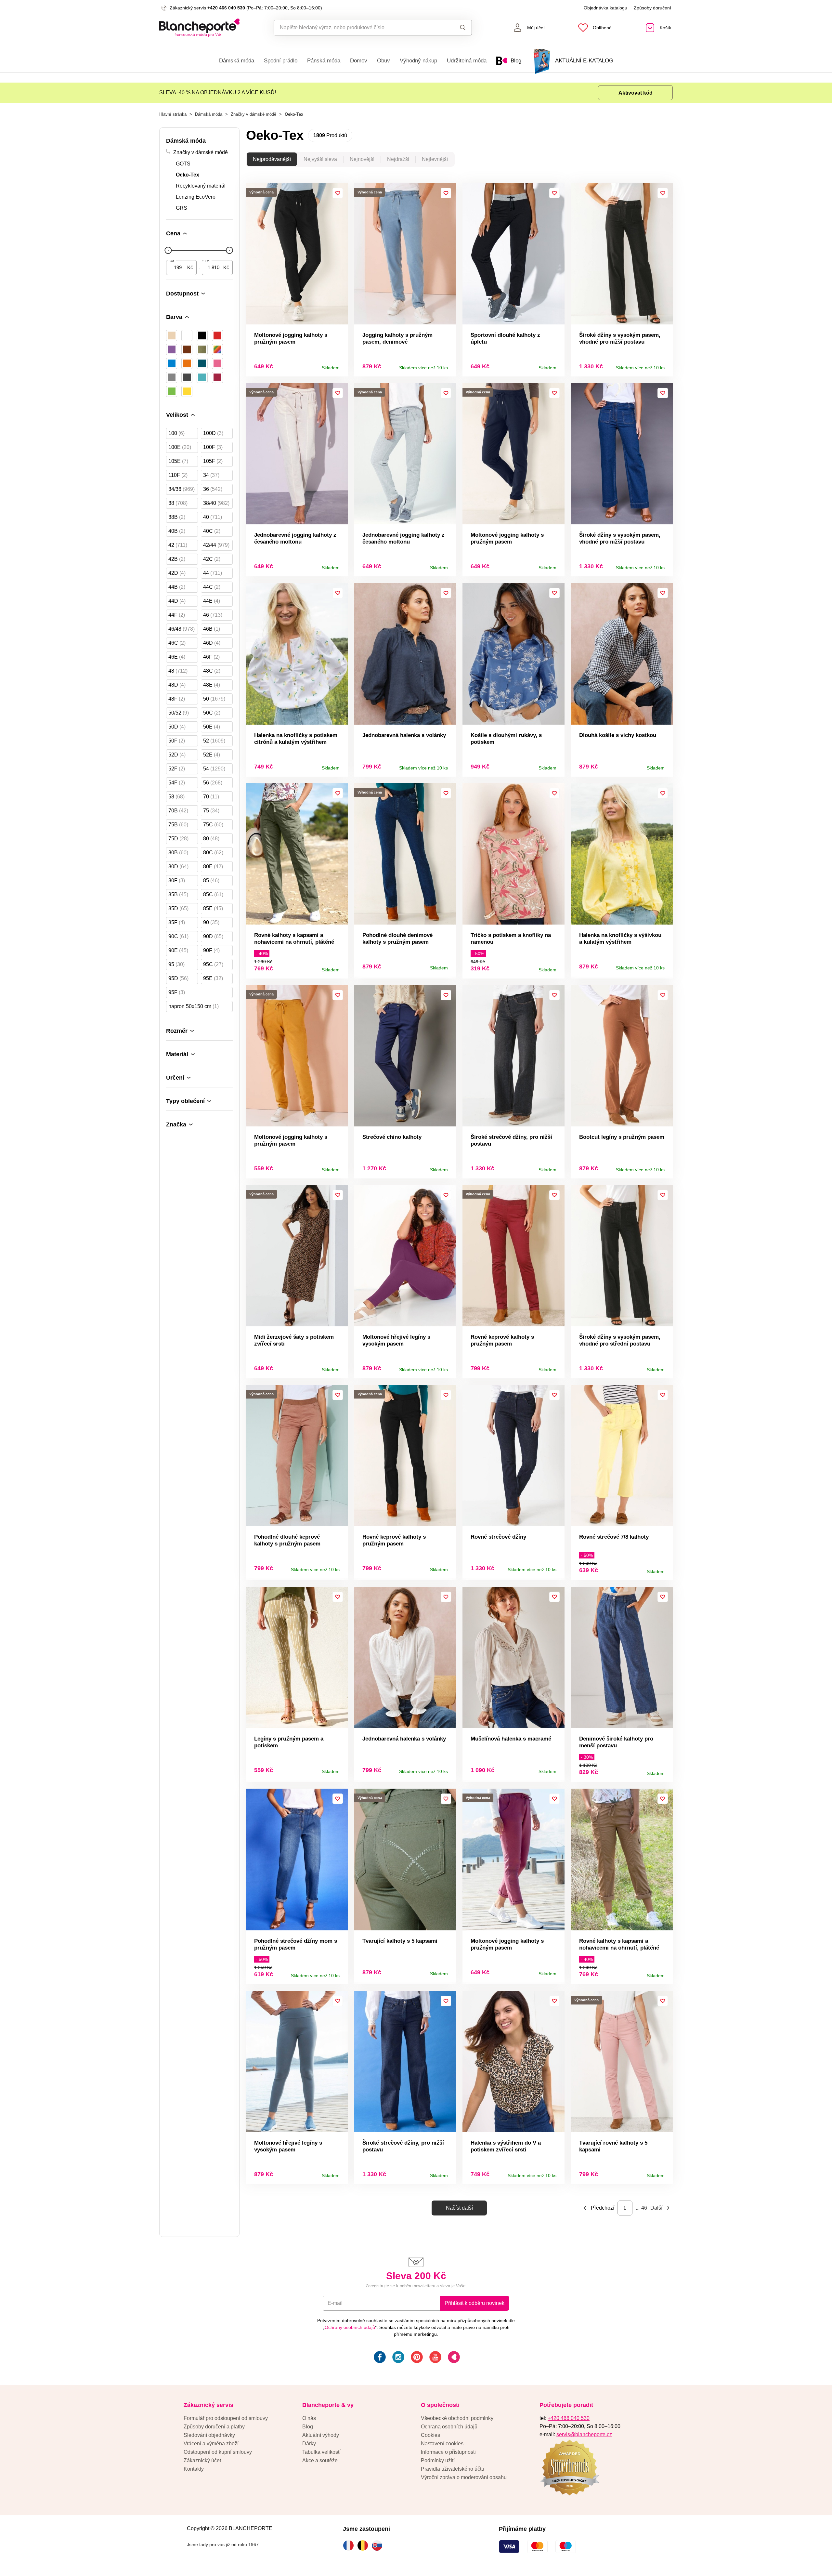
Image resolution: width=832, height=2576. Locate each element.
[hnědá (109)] (187, 349)
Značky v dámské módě (253, 114)
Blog (308, 2427)
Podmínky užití (438, 2460)
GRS (182, 208)
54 (214, 769)
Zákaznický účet (202, 2460)
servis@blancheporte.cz (584, 2434)
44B (177, 587)
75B (178, 825)
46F (211, 657)
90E (178, 950)
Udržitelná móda (467, 61)
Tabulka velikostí (321, 2452)
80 (211, 839)
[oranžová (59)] (187, 363)
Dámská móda (237, 61)
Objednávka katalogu (605, 8)
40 (213, 517)
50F (177, 741)
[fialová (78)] (172, 349)
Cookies (430, 2435)
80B (178, 853)
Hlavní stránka (173, 114)
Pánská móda (324, 61)
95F (177, 992)
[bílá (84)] (187, 335)
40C (212, 531)
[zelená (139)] (172, 391)
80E (213, 867)
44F (177, 615)
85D (178, 908)
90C (178, 936)
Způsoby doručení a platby (214, 2427)
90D (213, 936)
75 (211, 811)
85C (213, 894)
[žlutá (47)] (187, 391)
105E (178, 461)
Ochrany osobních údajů (350, 2327)
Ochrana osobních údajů (449, 2427)
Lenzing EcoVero (196, 197)
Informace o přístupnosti (448, 2452)
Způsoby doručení (652, 8)
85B (178, 894)
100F (213, 447)
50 (214, 699)
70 (211, 797)
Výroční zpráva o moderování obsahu (464, 2477)
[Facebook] (379, 2358)
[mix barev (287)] (217, 349)
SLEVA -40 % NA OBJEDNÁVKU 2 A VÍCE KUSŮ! (218, 92)
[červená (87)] (217, 335)
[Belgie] (364, 2545)
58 (176, 797)
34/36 (182, 489)
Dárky (309, 2444)
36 (213, 489)
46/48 (182, 629)
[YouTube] (435, 2358)
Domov (359, 61)
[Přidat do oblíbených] (338, 193)
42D (177, 573)
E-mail (335, 2303)
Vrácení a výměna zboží (211, 2444)
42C (212, 559)
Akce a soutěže (320, 2460)
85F (177, 922)
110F (178, 475)
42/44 (216, 545)
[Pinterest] (416, 2358)
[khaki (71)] (202, 349)
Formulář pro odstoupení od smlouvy (226, 2418)
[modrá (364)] (172, 363)
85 (211, 881)
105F (213, 461)
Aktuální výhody (321, 2435)
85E (213, 908)
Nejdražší (398, 159)
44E (212, 601)
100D (213, 433)
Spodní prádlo (281, 61)
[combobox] (358, 28)
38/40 (216, 503)
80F (177, 881)
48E (212, 685)
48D (177, 685)
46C (177, 643)
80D (178, 867)
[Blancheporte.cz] (199, 28)
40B (177, 531)
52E (212, 755)
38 (178, 503)
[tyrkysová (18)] (202, 377)
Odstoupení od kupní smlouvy (218, 2452)
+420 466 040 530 (226, 8)
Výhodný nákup (418, 61)
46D (212, 643)
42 (178, 545)
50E (212, 727)
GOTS (183, 164)
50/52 (179, 713)
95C (213, 964)
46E (177, 657)
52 (214, 741)
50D (177, 727)
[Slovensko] (379, 2545)
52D (177, 755)
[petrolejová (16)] (202, 363)
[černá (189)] (202, 335)
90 (211, 922)
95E (213, 978)
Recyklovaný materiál (201, 186)
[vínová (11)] (217, 377)
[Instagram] (398, 2358)
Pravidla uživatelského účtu (453, 2469)
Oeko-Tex (188, 175)
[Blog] (453, 2358)
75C (213, 825)
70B (178, 811)
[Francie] (350, 2545)
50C (212, 713)
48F (177, 699)
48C (212, 671)
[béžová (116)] (172, 335)
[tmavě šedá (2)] (187, 377)
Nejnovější (362, 159)
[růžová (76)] (217, 363)
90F (211, 950)
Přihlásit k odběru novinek (474, 2303)
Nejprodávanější (272, 159)
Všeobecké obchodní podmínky (457, 2418)
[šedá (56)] (172, 377)
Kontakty (194, 2469)
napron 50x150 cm (194, 1006)
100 (176, 433)
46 (213, 615)
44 (213, 573)
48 (178, 671)
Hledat (456, 28)
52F (177, 769)
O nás (309, 2418)
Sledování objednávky (209, 2435)
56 (213, 783)
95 (176, 964)
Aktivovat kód (636, 93)
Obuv (383, 61)
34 (211, 475)
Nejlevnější (435, 159)
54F (177, 783)
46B (212, 629)
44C (212, 587)
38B (177, 517)
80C (213, 853)
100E (180, 447)
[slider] (168, 250)
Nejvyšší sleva (320, 159)
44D (177, 601)
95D (178, 978)
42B (177, 559)
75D (178, 839)
